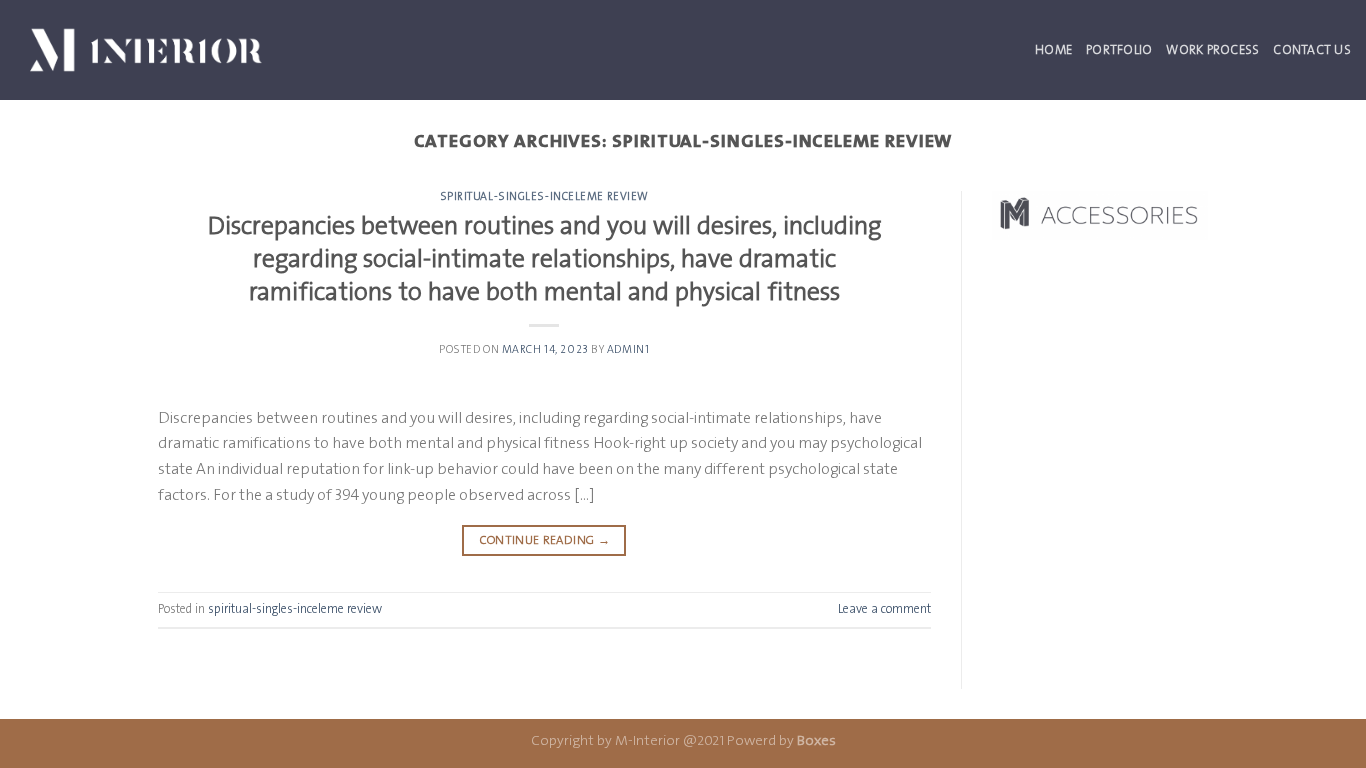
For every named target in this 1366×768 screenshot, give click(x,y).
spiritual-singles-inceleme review (544, 196)
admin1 (628, 349)
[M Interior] (146, 49)
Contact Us (1312, 49)
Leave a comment (884, 608)
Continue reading (545, 540)
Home (1053, 49)
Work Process (1212, 49)
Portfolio (1119, 49)
